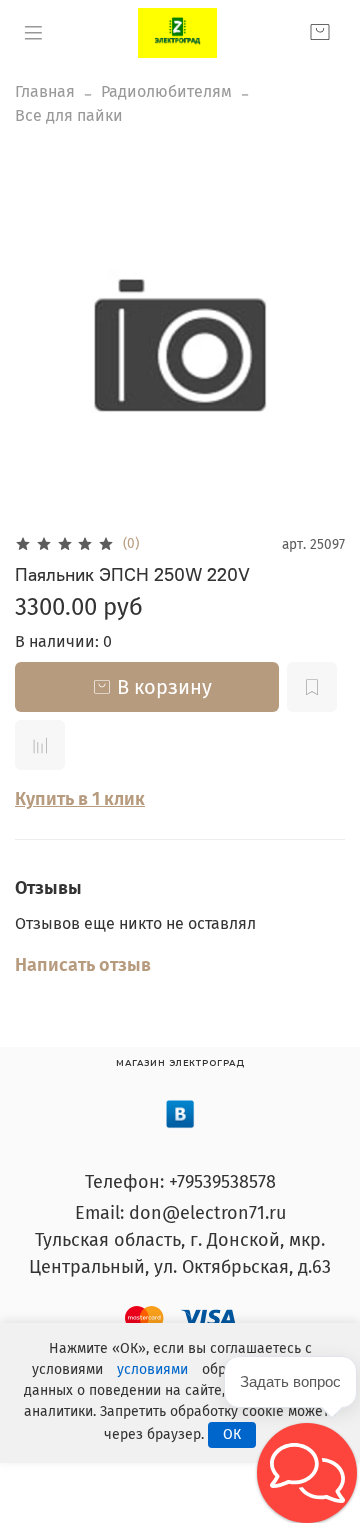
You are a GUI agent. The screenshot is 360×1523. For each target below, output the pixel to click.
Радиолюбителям (166, 91)
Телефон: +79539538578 (180, 1182)
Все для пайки (69, 115)
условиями (152, 1369)
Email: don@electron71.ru (180, 1213)
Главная (45, 91)
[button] (307, 1473)
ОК (232, 1434)
